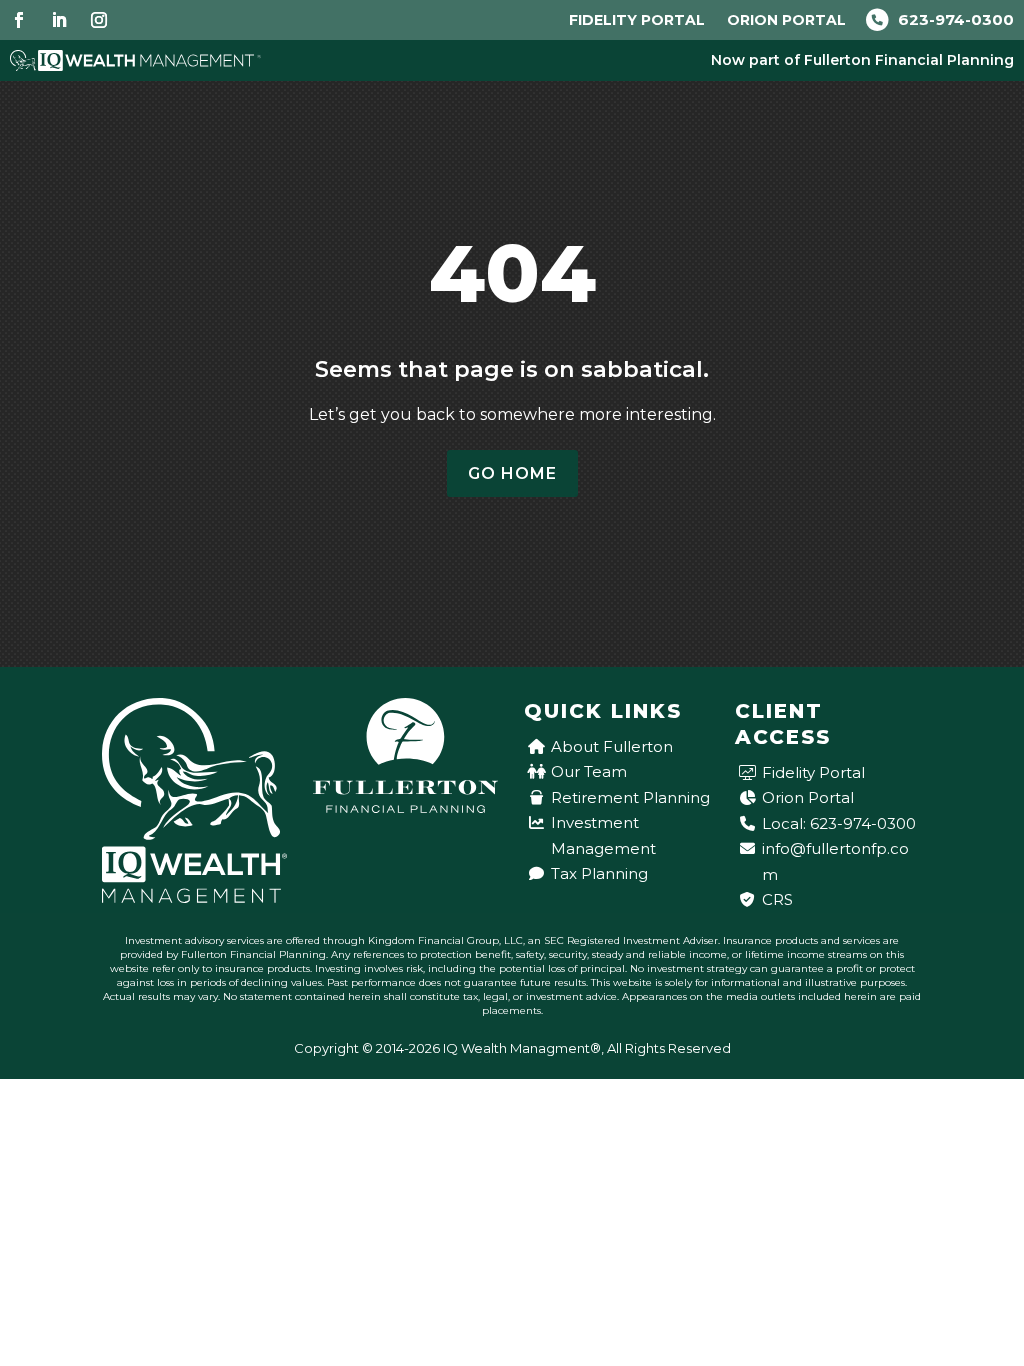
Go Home (512, 473)
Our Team (589, 771)
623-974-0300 (954, 19)
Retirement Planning (630, 797)
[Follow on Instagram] (99, 20)
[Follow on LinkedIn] (59, 20)
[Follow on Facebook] (19, 20)
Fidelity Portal (637, 20)
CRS (777, 899)
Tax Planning (599, 873)
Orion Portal (786, 20)
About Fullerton (612, 746)
